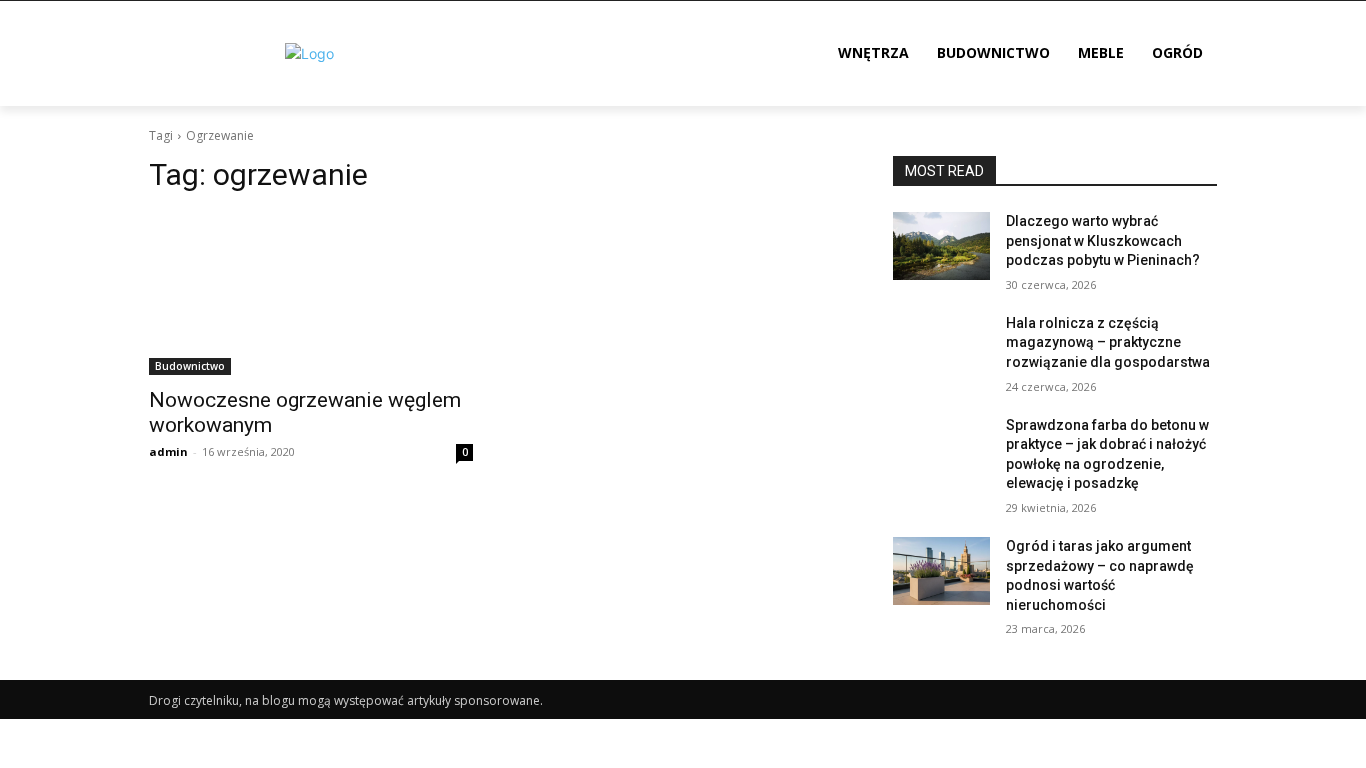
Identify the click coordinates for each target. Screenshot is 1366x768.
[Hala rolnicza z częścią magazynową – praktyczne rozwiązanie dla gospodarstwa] (941, 348)
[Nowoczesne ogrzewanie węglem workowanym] (311, 294)
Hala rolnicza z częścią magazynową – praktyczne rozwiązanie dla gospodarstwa (1108, 342)
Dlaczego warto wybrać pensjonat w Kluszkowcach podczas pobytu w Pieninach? (1103, 240)
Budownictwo (190, 366)
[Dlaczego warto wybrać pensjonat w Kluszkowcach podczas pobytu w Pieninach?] (941, 246)
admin (168, 451)
